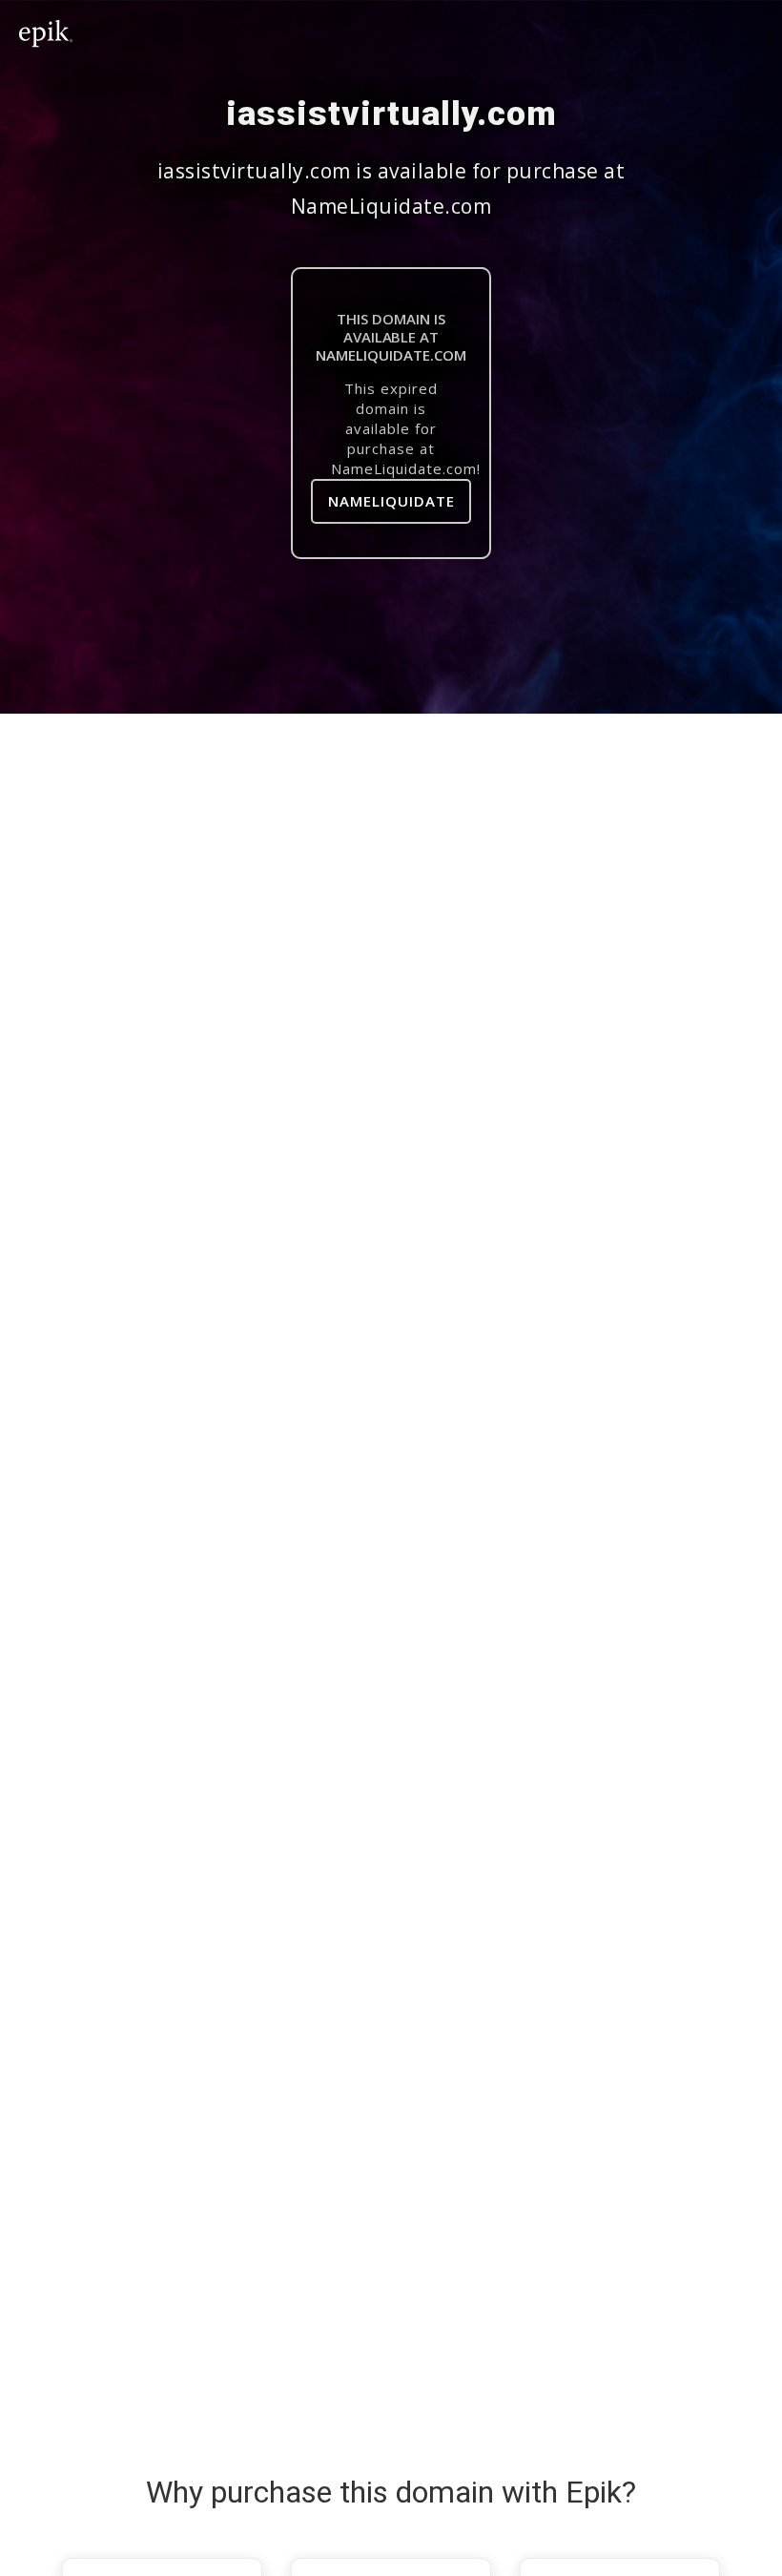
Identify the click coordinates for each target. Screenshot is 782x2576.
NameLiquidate (391, 501)
